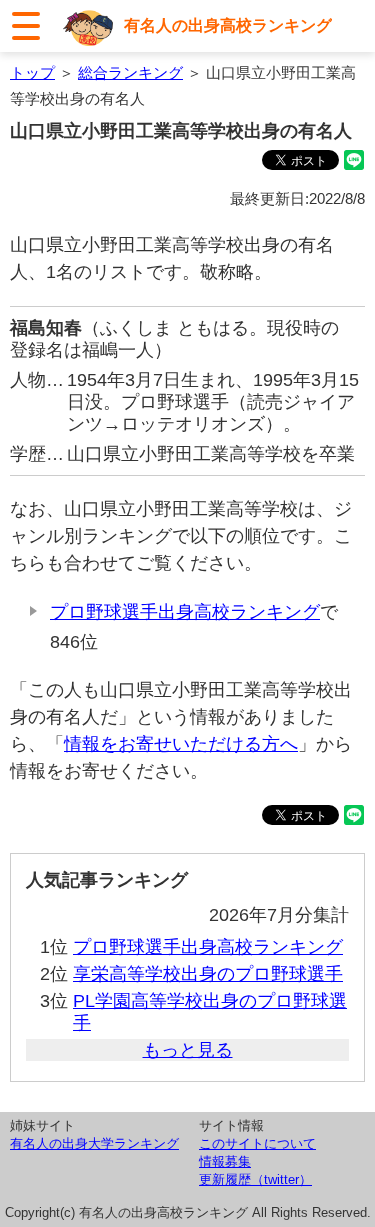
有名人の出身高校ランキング (228, 25)
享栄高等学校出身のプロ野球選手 (208, 974)
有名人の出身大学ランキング (94, 1143)
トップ (32, 72)
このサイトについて (257, 1143)
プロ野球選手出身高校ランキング (185, 612)
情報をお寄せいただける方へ (181, 744)
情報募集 (225, 1161)
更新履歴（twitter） (255, 1179)
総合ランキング (130, 72)
